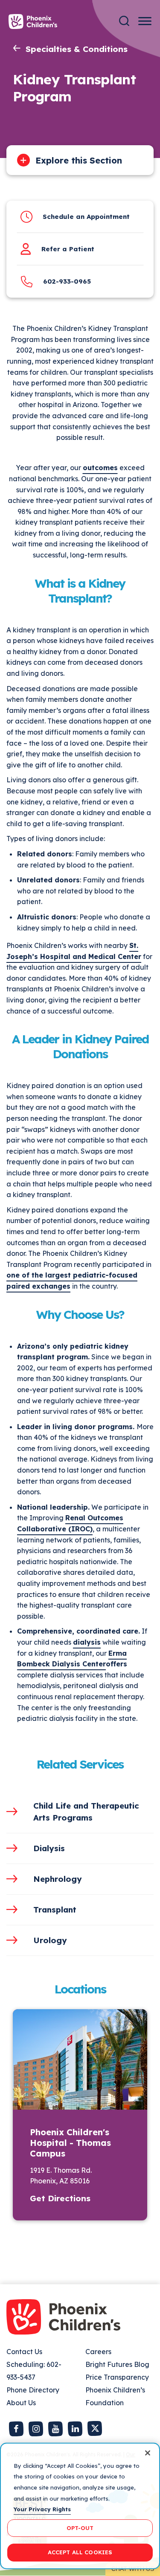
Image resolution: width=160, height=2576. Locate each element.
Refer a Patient (68, 249)
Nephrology (58, 1879)
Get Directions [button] (60, 2198)
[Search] (124, 21)
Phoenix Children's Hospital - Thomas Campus (70, 2143)
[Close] (148, 2453)
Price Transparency (117, 2377)
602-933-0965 (67, 281)
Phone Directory (33, 2390)
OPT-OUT (80, 2528)
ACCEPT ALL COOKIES (80, 2552)
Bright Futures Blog (117, 2364)
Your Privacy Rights (42, 2509)
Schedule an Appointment (86, 217)
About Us (21, 2403)
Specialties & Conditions (77, 49)
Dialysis (49, 1848)
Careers (98, 2352)
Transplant (55, 1910)
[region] (80, 2506)
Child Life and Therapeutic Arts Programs (86, 1812)
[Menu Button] (145, 21)
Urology (50, 1940)
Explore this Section (79, 160)
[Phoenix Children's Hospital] (33, 22)
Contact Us (24, 2352)
